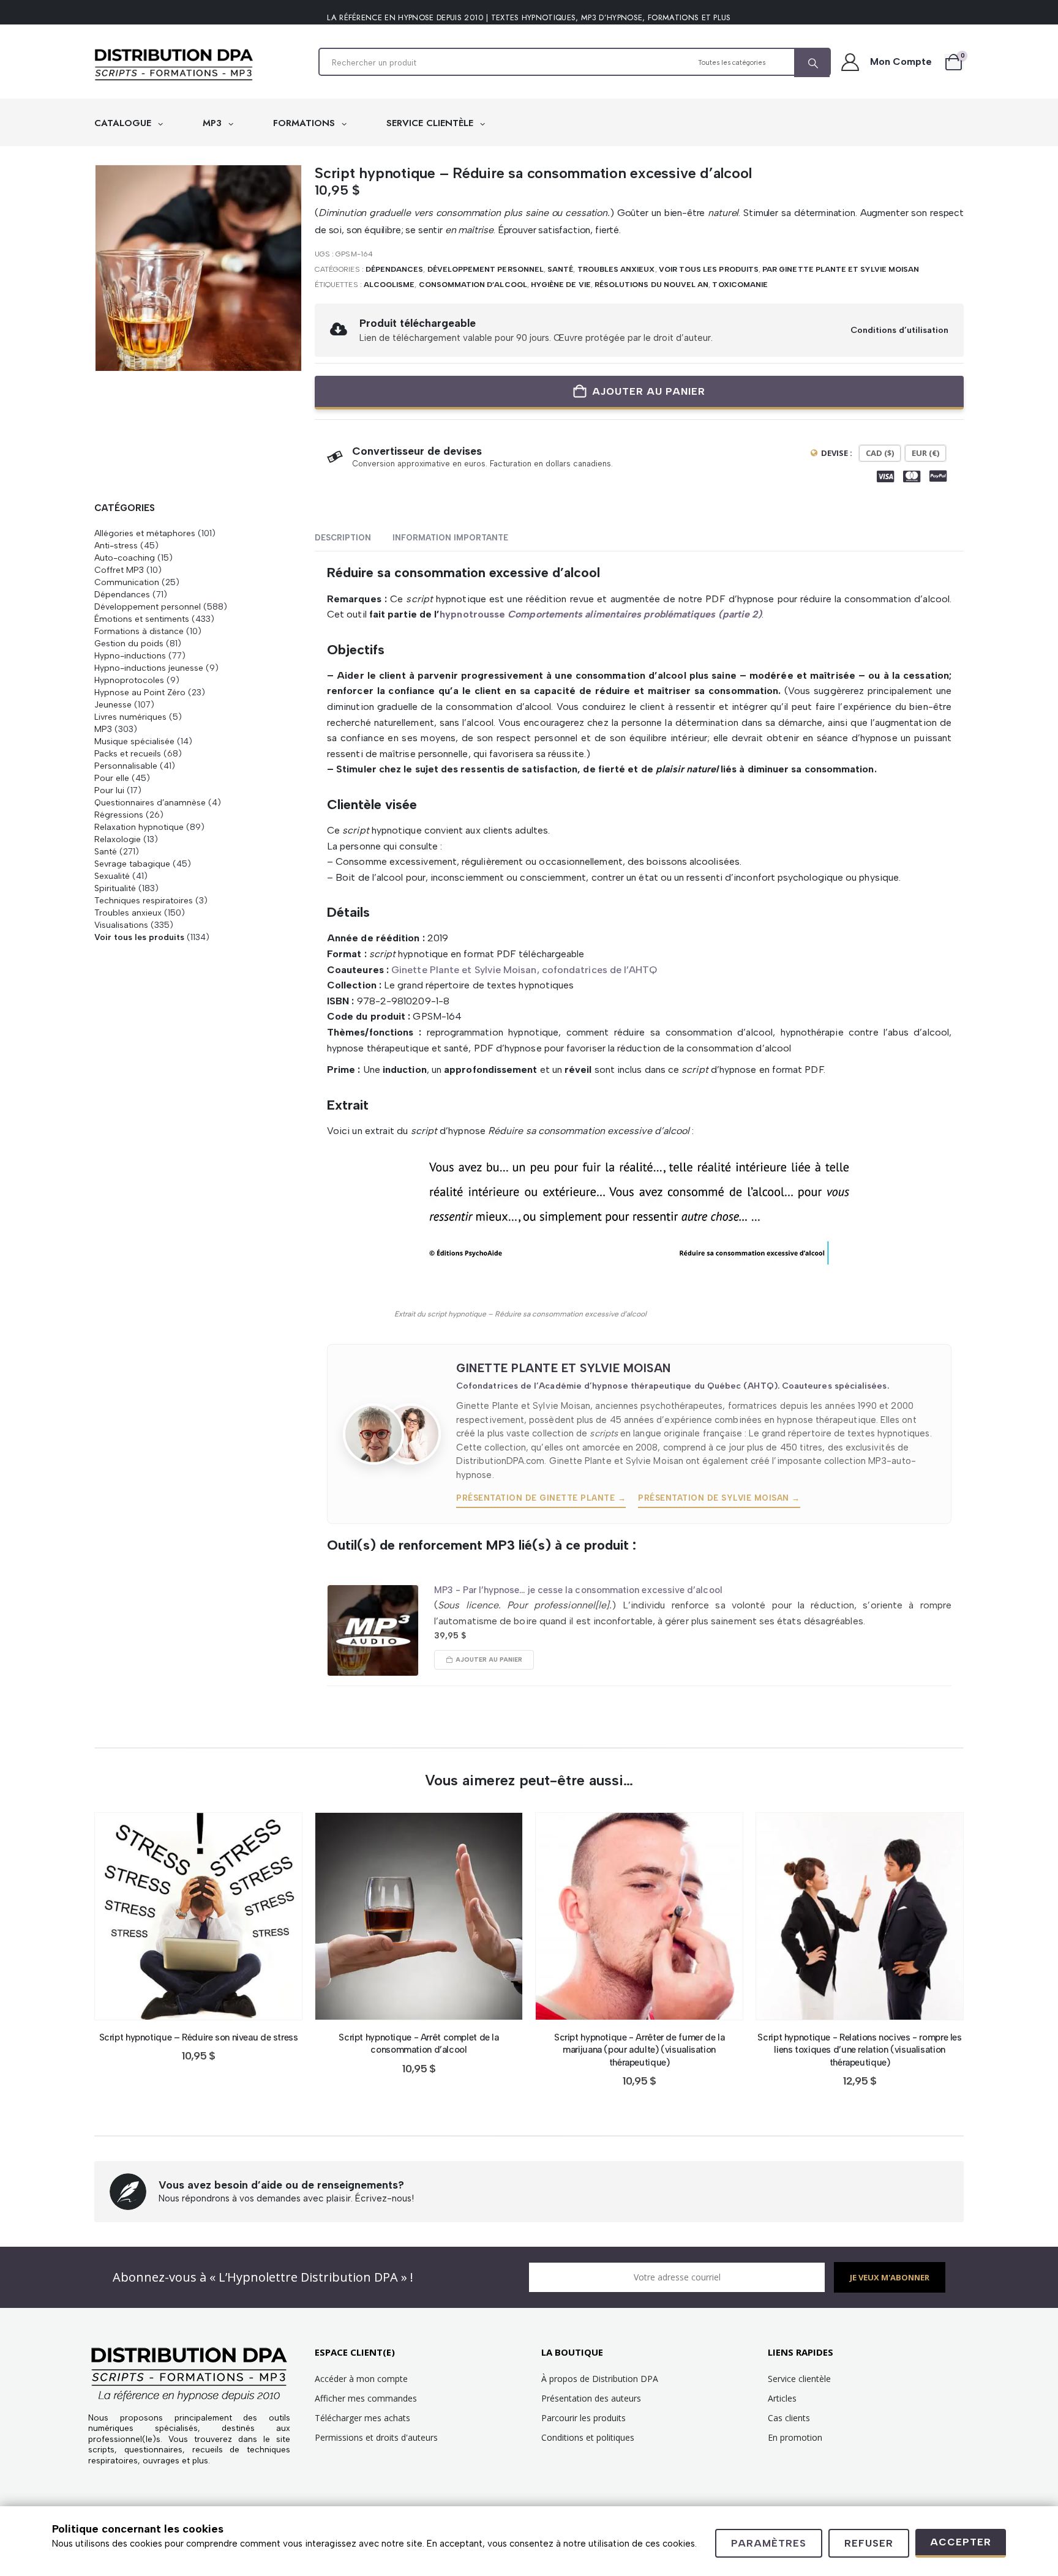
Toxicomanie (740, 285)
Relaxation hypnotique (139, 827)
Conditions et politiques (588, 2437)
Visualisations (121, 925)
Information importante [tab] (450, 538)
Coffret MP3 (119, 570)
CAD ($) (880, 453)
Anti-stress (116, 545)
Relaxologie (118, 839)
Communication (127, 582)
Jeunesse (113, 704)
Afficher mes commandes (366, 2398)
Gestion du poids (129, 643)
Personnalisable (126, 766)
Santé (560, 269)
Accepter (961, 2542)
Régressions (119, 815)
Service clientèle (799, 2379)
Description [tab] (343, 538)
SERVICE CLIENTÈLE (431, 123)
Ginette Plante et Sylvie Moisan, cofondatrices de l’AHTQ (524, 970)
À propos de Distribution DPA (600, 2379)
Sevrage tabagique (132, 864)
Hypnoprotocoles (129, 680)
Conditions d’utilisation (899, 330)
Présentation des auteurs (591, 2398)
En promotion (795, 2437)
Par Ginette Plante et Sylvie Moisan (841, 269)
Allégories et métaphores (145, 533)
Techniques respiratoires (144, 900)
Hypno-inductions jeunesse (149, 668)
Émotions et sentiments (142, 619)
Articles (782, 2398)
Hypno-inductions (130, 655)
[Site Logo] (174, 65)
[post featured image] (373, 1630)
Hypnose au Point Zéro (140, 692)
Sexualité (112, 876)
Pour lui (109, 790)
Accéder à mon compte (361, 2379)
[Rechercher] (812, 63)
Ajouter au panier (649, 391)
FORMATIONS (306, 123)
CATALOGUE (124, 123)
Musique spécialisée (134, 741)
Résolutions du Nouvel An (651, 285)
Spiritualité (115, 888)
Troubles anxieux (616, 269)
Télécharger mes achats (362, 2418)
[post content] (198, 1916)
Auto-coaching (125, 558)
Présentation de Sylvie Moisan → (719, 1498)
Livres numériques (130, 717)
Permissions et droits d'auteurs (376, 2437)
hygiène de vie (561, 285)
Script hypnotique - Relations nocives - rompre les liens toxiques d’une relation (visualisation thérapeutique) (859, 2050)
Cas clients (789, 2418)
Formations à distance (139, 631)
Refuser (869, 2543)
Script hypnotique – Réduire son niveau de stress (199, 2037)
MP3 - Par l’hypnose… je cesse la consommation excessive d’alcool (578, 1590)
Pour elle (112, 778)
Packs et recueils (128, 753)
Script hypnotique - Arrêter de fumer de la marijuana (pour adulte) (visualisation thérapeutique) (639, 2050)
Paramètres (769, 2543)
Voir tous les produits (709, 269)
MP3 (214, 123)
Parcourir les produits (583, 2418)
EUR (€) (925, 453)
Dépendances (395, 269)
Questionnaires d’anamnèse (150, 802)
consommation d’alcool (473, 285)
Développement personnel (486, 269)
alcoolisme (389, 285)
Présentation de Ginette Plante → (541, 1498)
